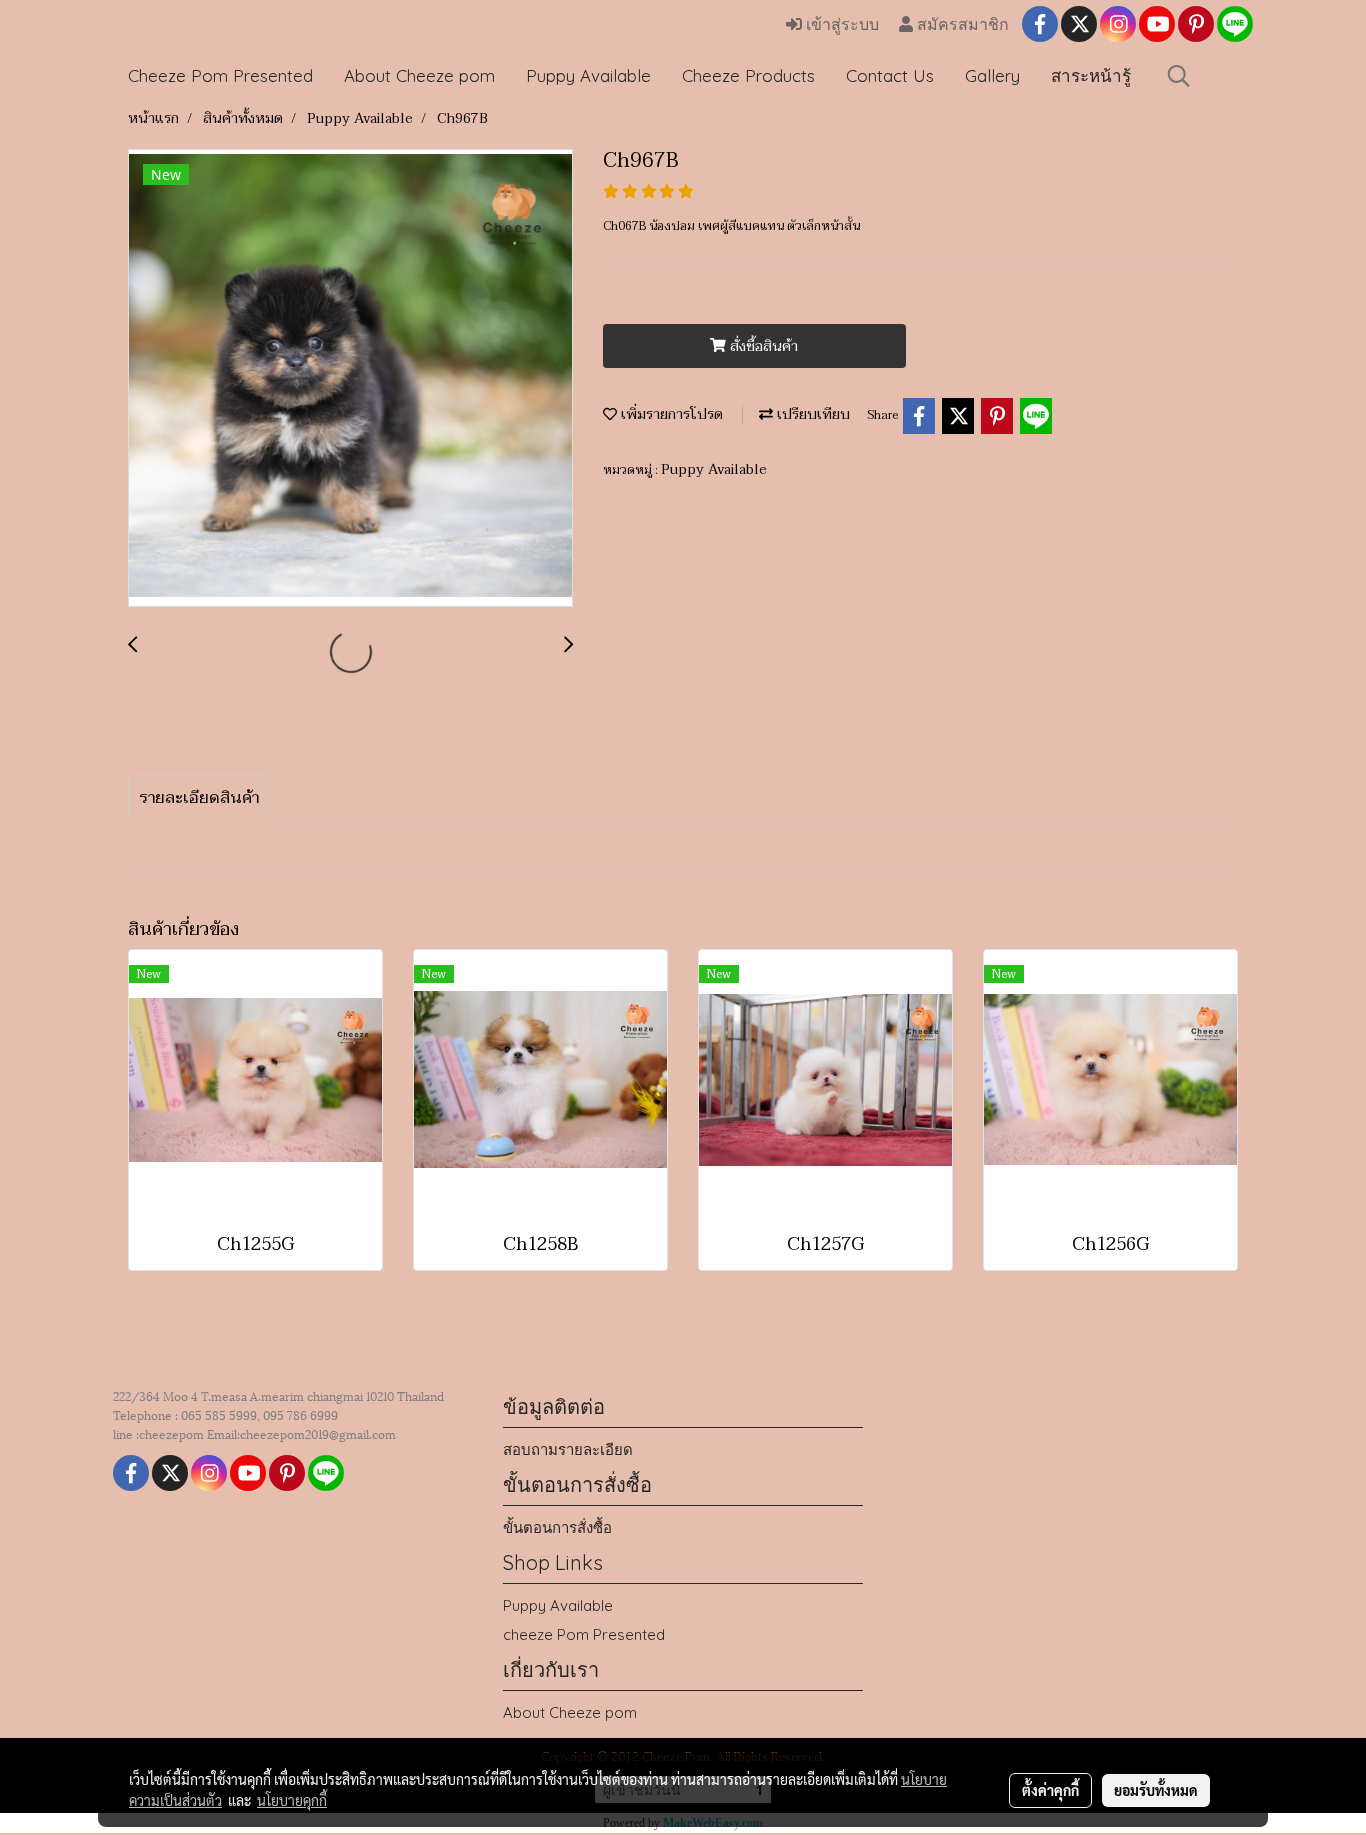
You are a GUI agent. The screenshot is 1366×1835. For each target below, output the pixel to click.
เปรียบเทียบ (811, 414)
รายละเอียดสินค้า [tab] (199, 798)
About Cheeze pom (419, 75)
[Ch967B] (350, 379)
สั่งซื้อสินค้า (762, 346)
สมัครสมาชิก (961, 24)
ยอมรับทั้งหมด (1156, 1790)
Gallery (992, 75)
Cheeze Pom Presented (220, 75)
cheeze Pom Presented (584, 1634)
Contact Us (890, 75)
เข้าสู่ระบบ (840, 24)
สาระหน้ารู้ (1091, 75)
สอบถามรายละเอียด (568, 1449)
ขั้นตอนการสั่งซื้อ (557, 1527)
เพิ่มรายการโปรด (670, 414)
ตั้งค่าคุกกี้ (1050, 1790)
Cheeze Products (748, 75)
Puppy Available (588, 75)
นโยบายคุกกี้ (292, 1800)
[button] (1179, 76)
